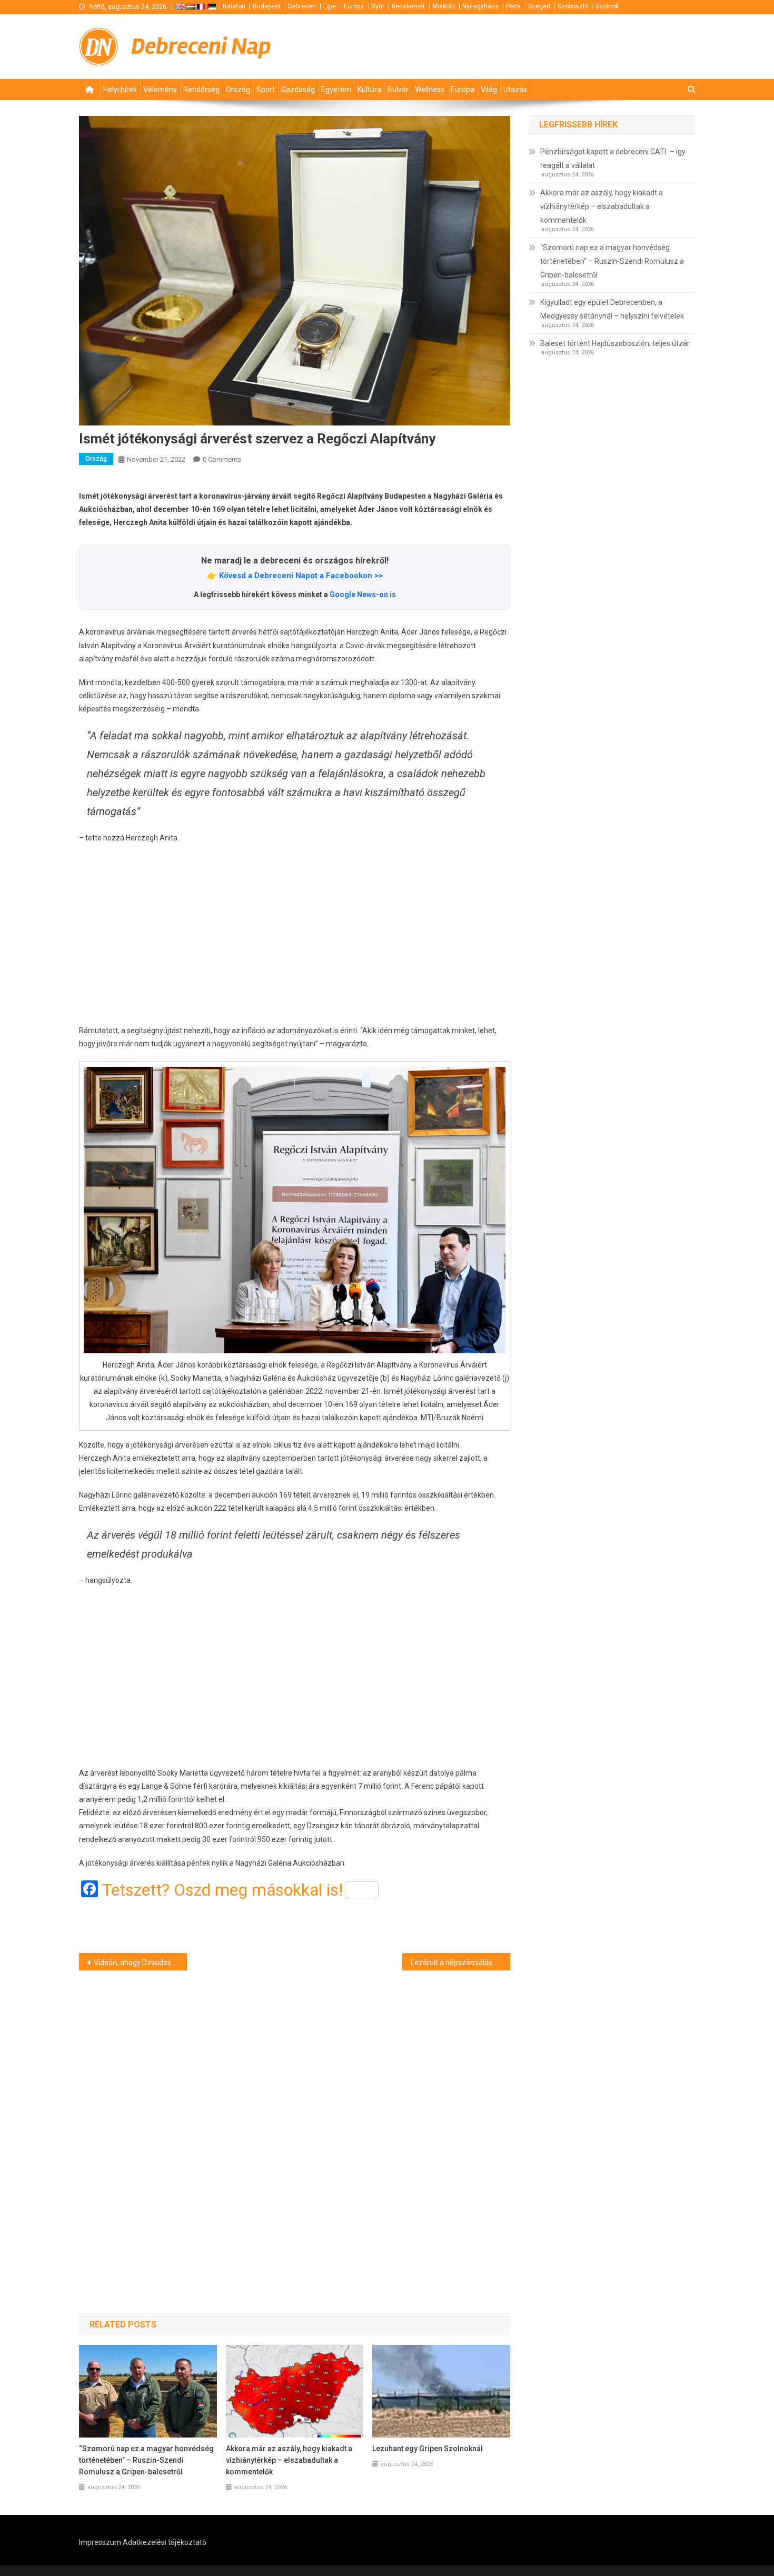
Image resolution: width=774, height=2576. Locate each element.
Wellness (430, 90)
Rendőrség (201, 90)
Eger (330, 6)
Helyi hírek (120, 90)
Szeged (539, 6)
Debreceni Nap (201, 46)
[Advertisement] (295, 935)
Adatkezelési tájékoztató (165, 2542)
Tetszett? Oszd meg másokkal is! (222, 1890)
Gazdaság (298, 90)
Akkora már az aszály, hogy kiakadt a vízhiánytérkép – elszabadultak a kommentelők (289, 2460)
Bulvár (398, 90)
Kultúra (369, 90)
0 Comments (222, 459)
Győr (378, 6)
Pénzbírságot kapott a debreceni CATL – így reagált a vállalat (613, 158)
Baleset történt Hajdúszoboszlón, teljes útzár (615, 343)
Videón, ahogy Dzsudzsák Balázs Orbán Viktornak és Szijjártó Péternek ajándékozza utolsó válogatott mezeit (140, 1963)
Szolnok (607, 6)
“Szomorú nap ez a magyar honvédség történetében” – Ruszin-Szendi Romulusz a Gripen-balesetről (146, 2460)
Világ (489, 90)
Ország (238, 90)
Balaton (234, 6)
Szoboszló (573, 6)
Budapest (267, 6)
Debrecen (302, 6)
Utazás (515, 90)
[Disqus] (295, 2124)
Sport (266, 90)
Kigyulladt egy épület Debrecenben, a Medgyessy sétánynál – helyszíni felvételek (612, 309)
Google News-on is (363, 595)
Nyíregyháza (480, 6)
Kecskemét (408, 6)
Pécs (513, 6)
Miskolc (444, 6)
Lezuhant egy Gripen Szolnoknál (428, 2449)
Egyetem (336, 90)
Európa (354, 6)
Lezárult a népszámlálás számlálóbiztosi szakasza (460, 1963)
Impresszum (100, 2542)
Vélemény (160, 90)
